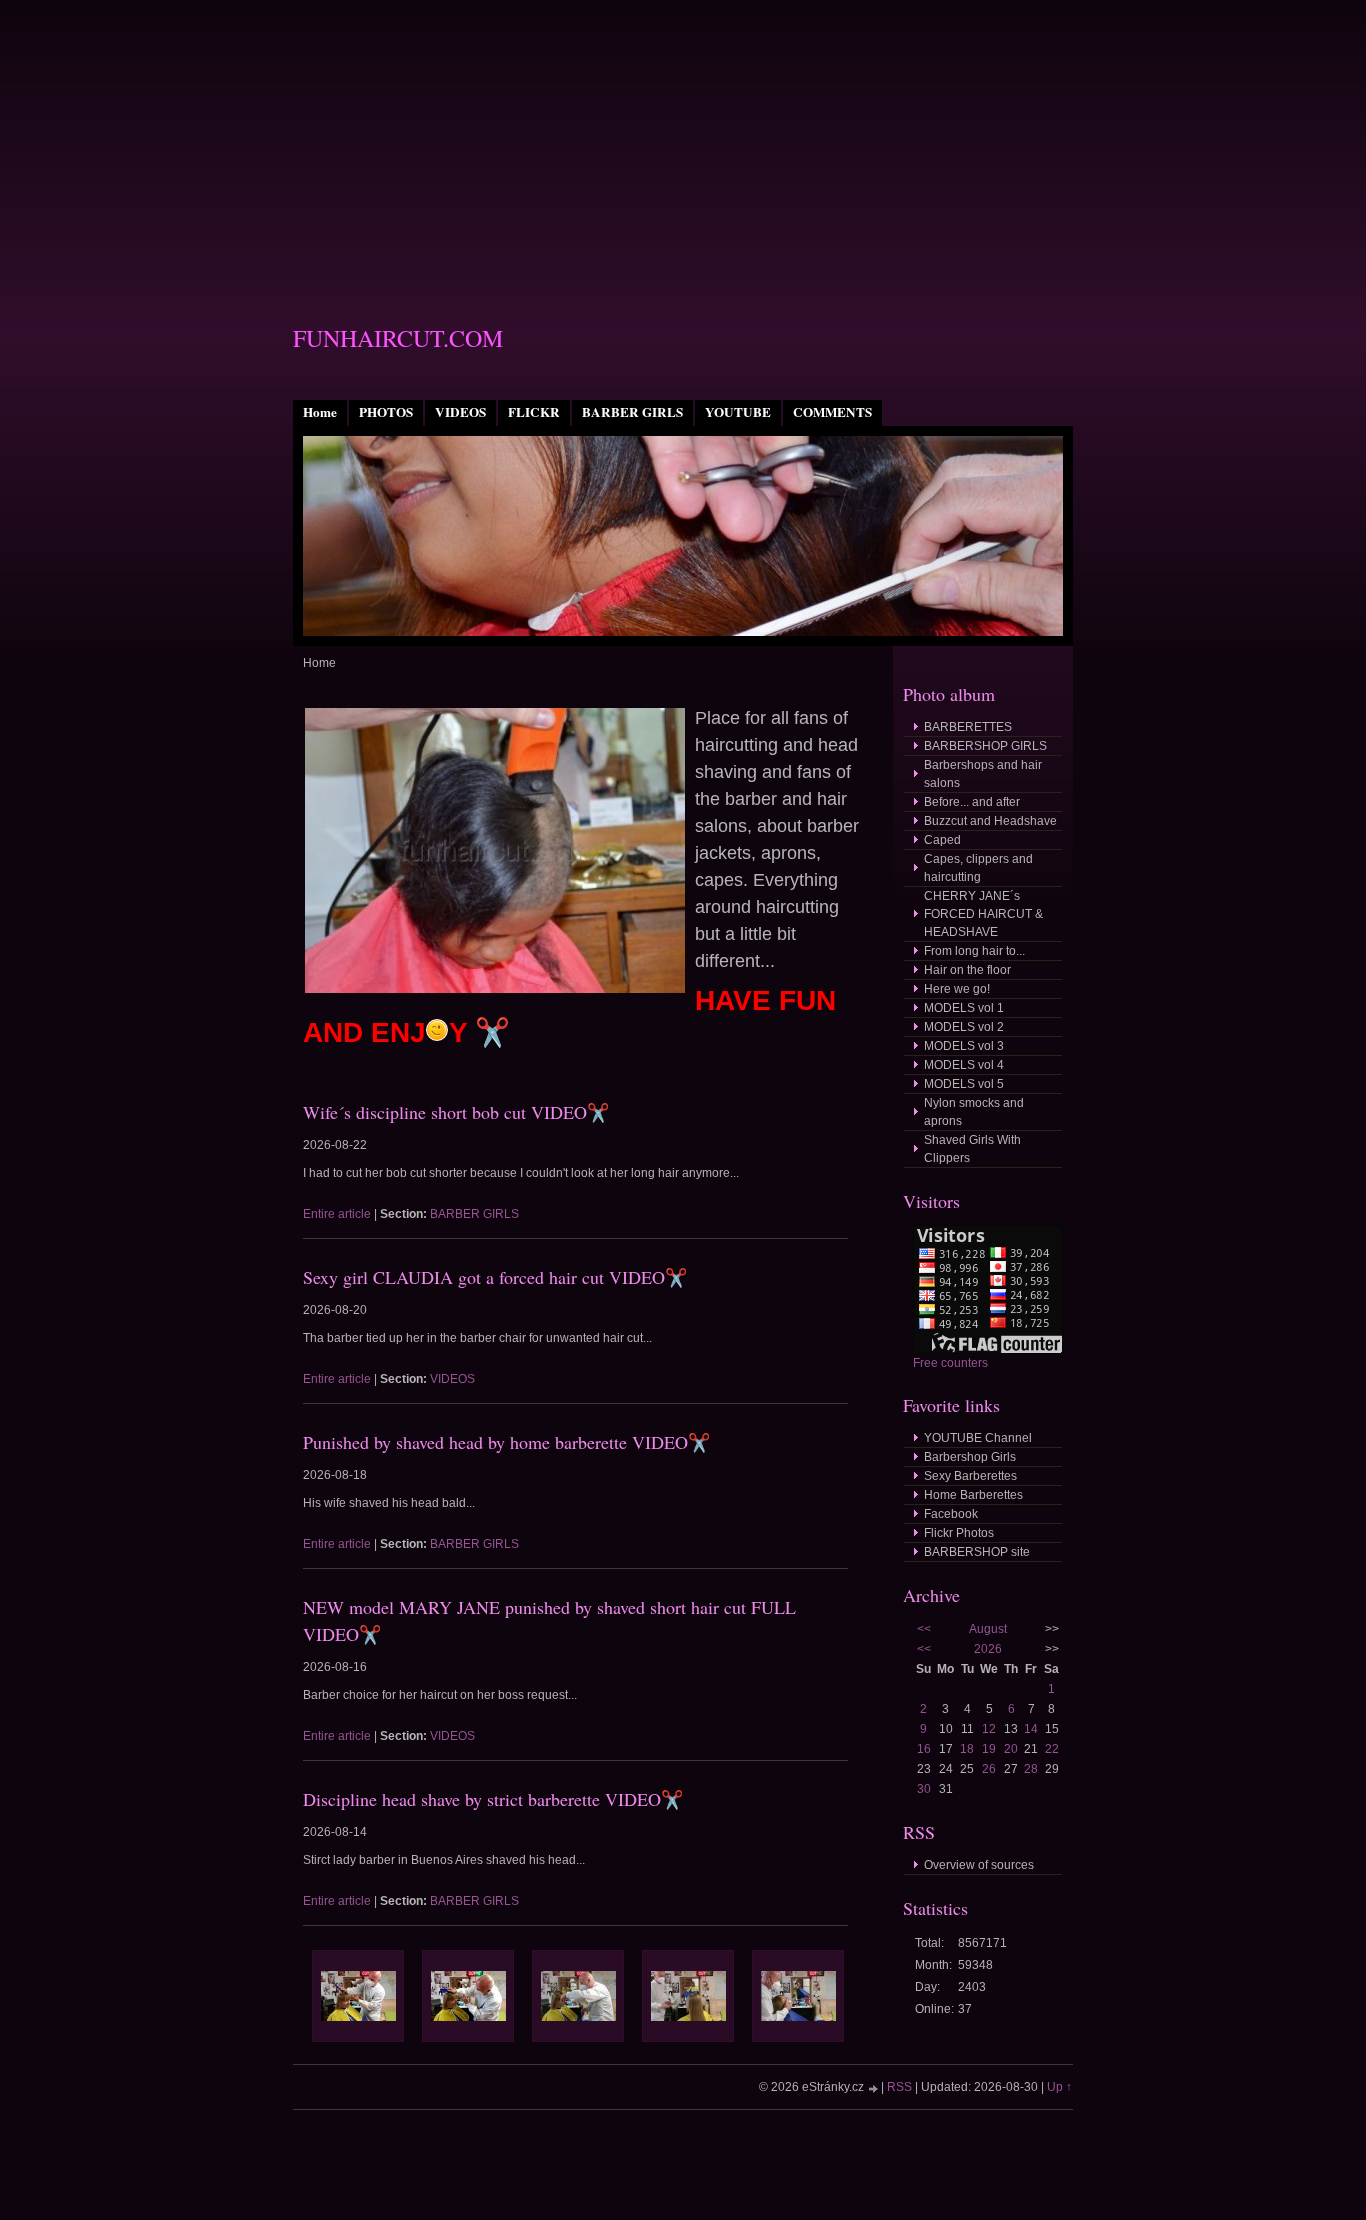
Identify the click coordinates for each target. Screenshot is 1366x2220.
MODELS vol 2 (964, 1027)
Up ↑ (1059, 2087)
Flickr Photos (959, 1533)
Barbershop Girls (970, 1457)
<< (924, 1629)
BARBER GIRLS (632, 412)
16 (924, 1749)
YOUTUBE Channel (978, 1438)
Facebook (951, 1514)
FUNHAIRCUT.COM (398, 338)
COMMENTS (832, 412)
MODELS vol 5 (964, 1084)
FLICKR (534, 412)
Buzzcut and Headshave (990, 821)
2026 (988, 1649)
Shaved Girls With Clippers (972, 1149)
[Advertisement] (683, 140)
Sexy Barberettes (970, 1476)
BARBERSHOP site (977, 1552)
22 (1052, 1749)
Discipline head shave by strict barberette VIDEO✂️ (493, 1799)
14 (1031, 1729)
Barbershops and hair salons (983, 774)
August (988, 1629)
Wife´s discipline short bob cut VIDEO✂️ (456, 1112)
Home (320, 412)
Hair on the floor (967, 970)
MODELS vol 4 (964, 1065)
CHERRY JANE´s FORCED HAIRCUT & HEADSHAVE (983, 914)
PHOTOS (386, 412)
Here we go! (957, 989)
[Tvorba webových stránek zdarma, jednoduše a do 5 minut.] (874, 2088)
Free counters (950, 1363)
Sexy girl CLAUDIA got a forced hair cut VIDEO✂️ (495, 1277)
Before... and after (972, 802)
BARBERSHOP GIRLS (985, 746)
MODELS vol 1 (964, 1008)
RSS (899, 2087)
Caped (942, 840)
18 (967, 1749)
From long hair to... (974, 951)
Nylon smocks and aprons (974, 1112)
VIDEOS (460, 412)
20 (1011, 1749)
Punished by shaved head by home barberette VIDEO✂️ (506, 1442)
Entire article (337, 1214)
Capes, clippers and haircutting (978, 868)
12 (989, 1729)
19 (989, 1749)
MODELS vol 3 (964, 1046)
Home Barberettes (973, 1495)
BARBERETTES (968, 727)
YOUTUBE (738, 412)
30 (924, 1789)
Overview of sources (979, 1865)
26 (989, 1769)
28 (1031, 1769)
